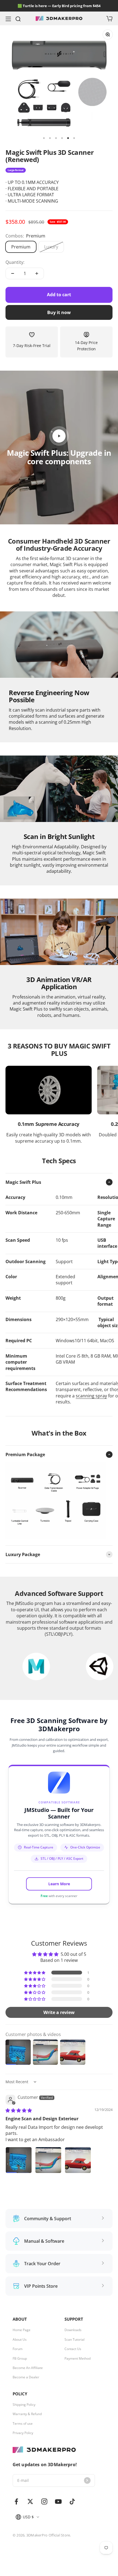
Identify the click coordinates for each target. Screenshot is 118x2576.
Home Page (22, 2330)
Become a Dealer (26, 2377)
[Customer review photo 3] (78, 2160)
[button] (35, 1973)
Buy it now (59, 312)
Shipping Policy (24, 2405)
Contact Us (73, 2349)
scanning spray (91, 1396)
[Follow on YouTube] (58, 2501)
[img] (19, 2110)
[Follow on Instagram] (44, 2501)
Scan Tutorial (75, 2340)
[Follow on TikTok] (72, 2501)
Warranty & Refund (27, 2414)
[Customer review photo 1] (19, 2160)
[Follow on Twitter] (30, 2501)
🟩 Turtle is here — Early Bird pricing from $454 (59, 6)
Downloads (73, 2330)
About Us (20, 2340)
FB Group (20, 2359)
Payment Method (78, 2359)
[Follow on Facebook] (16, 2501)
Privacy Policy (23, 2433)
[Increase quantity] (37, 273)
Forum (18, 2349)
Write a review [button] (59, 2012)
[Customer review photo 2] (48, 2160)
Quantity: (15, 262)
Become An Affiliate (28, 2368)
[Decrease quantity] (13, 273)
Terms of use (23, 2424)
